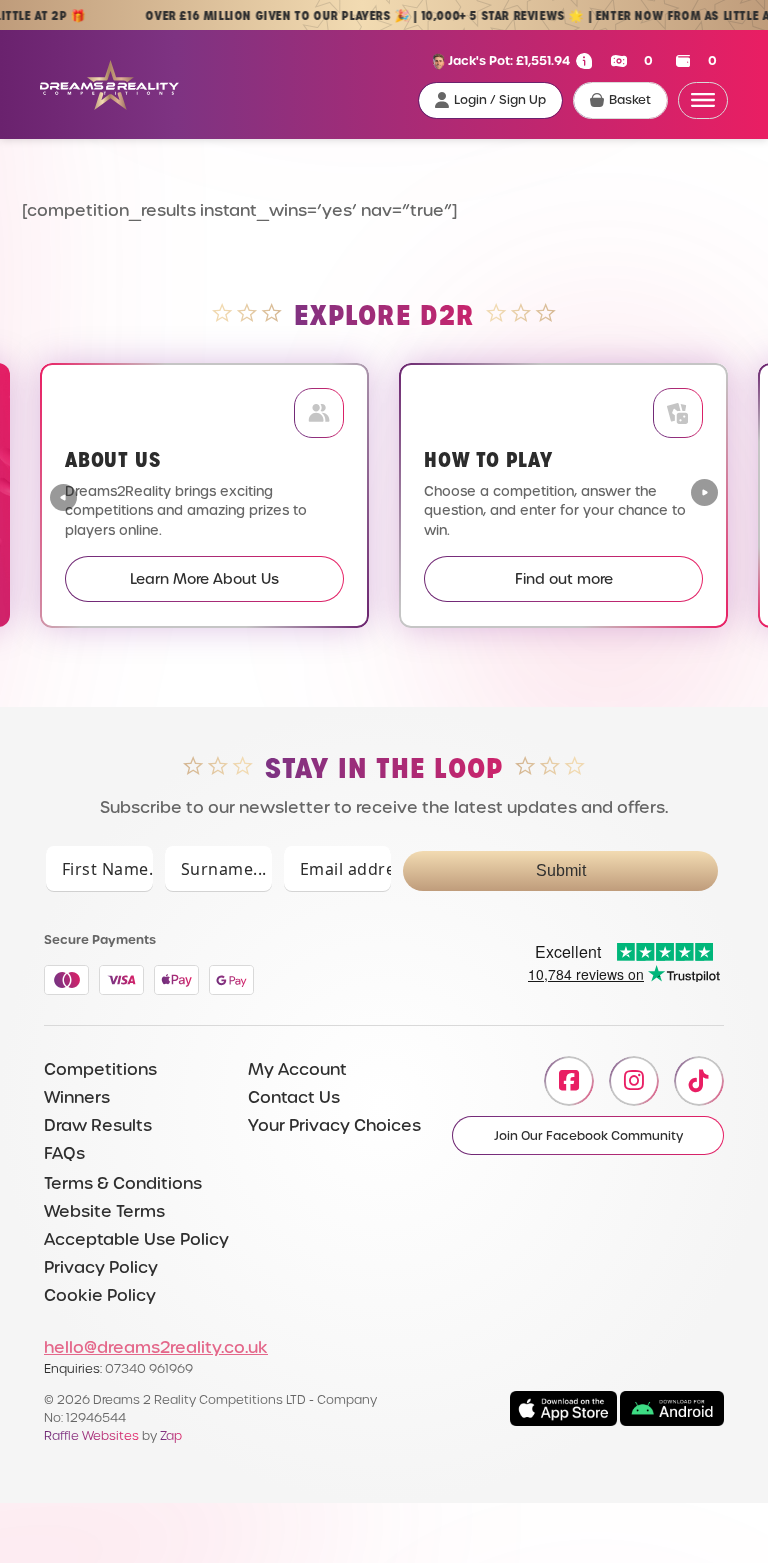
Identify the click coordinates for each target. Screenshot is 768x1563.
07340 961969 (149, 1368)
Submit (561, 870)
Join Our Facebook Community (588, 1136)
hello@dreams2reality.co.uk (156, 1347)
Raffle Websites (91, 1435)
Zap (171, 1435)
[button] (704, 495)
